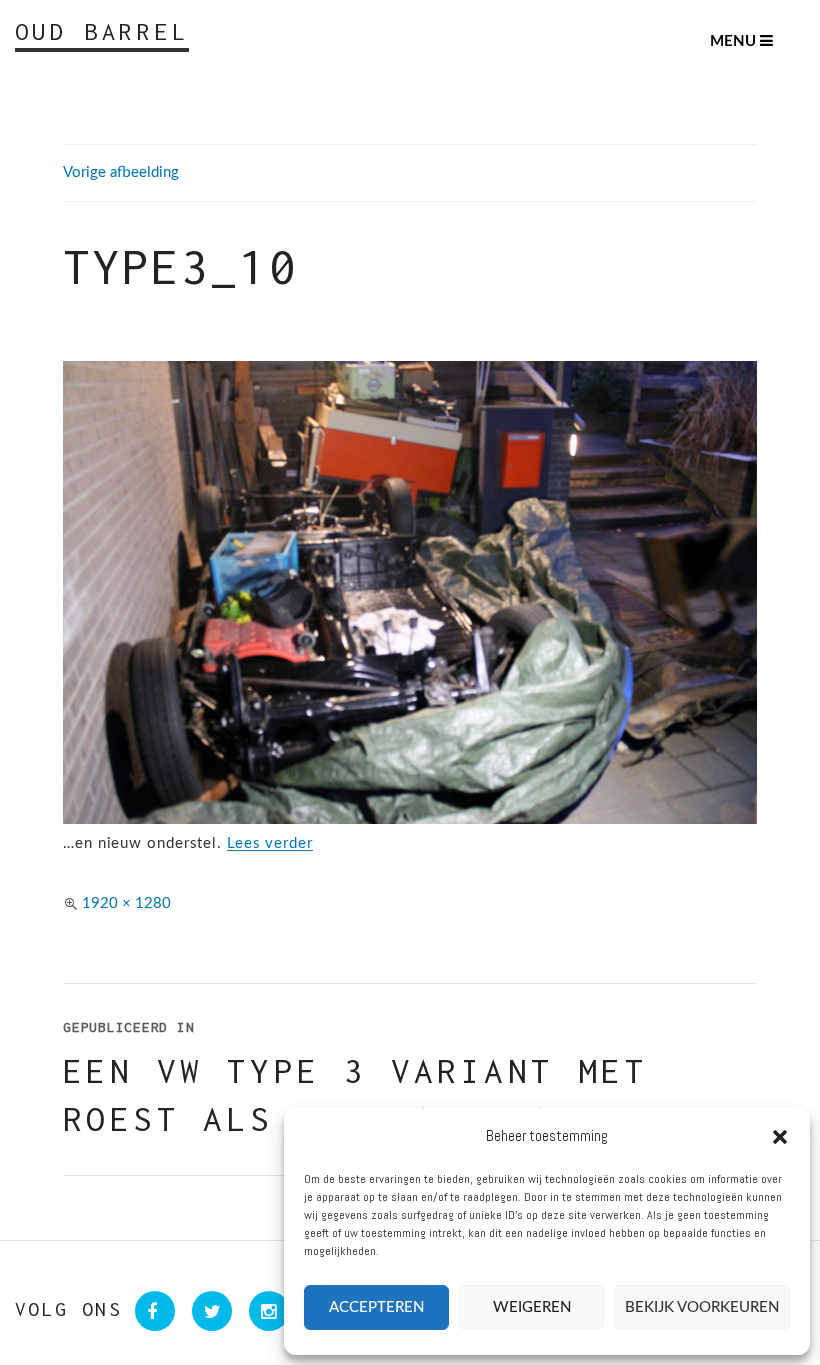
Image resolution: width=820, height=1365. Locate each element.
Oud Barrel (102, 31)
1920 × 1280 (126, 903)
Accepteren (376, 1307)
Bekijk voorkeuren (702, 1307)
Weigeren (532, 1307)
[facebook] (150, 1311)
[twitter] (207, 1311)
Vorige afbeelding (121, 172)
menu (735, 41)
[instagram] (262, 1311)
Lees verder (270, 843)
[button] (780, 1137)
